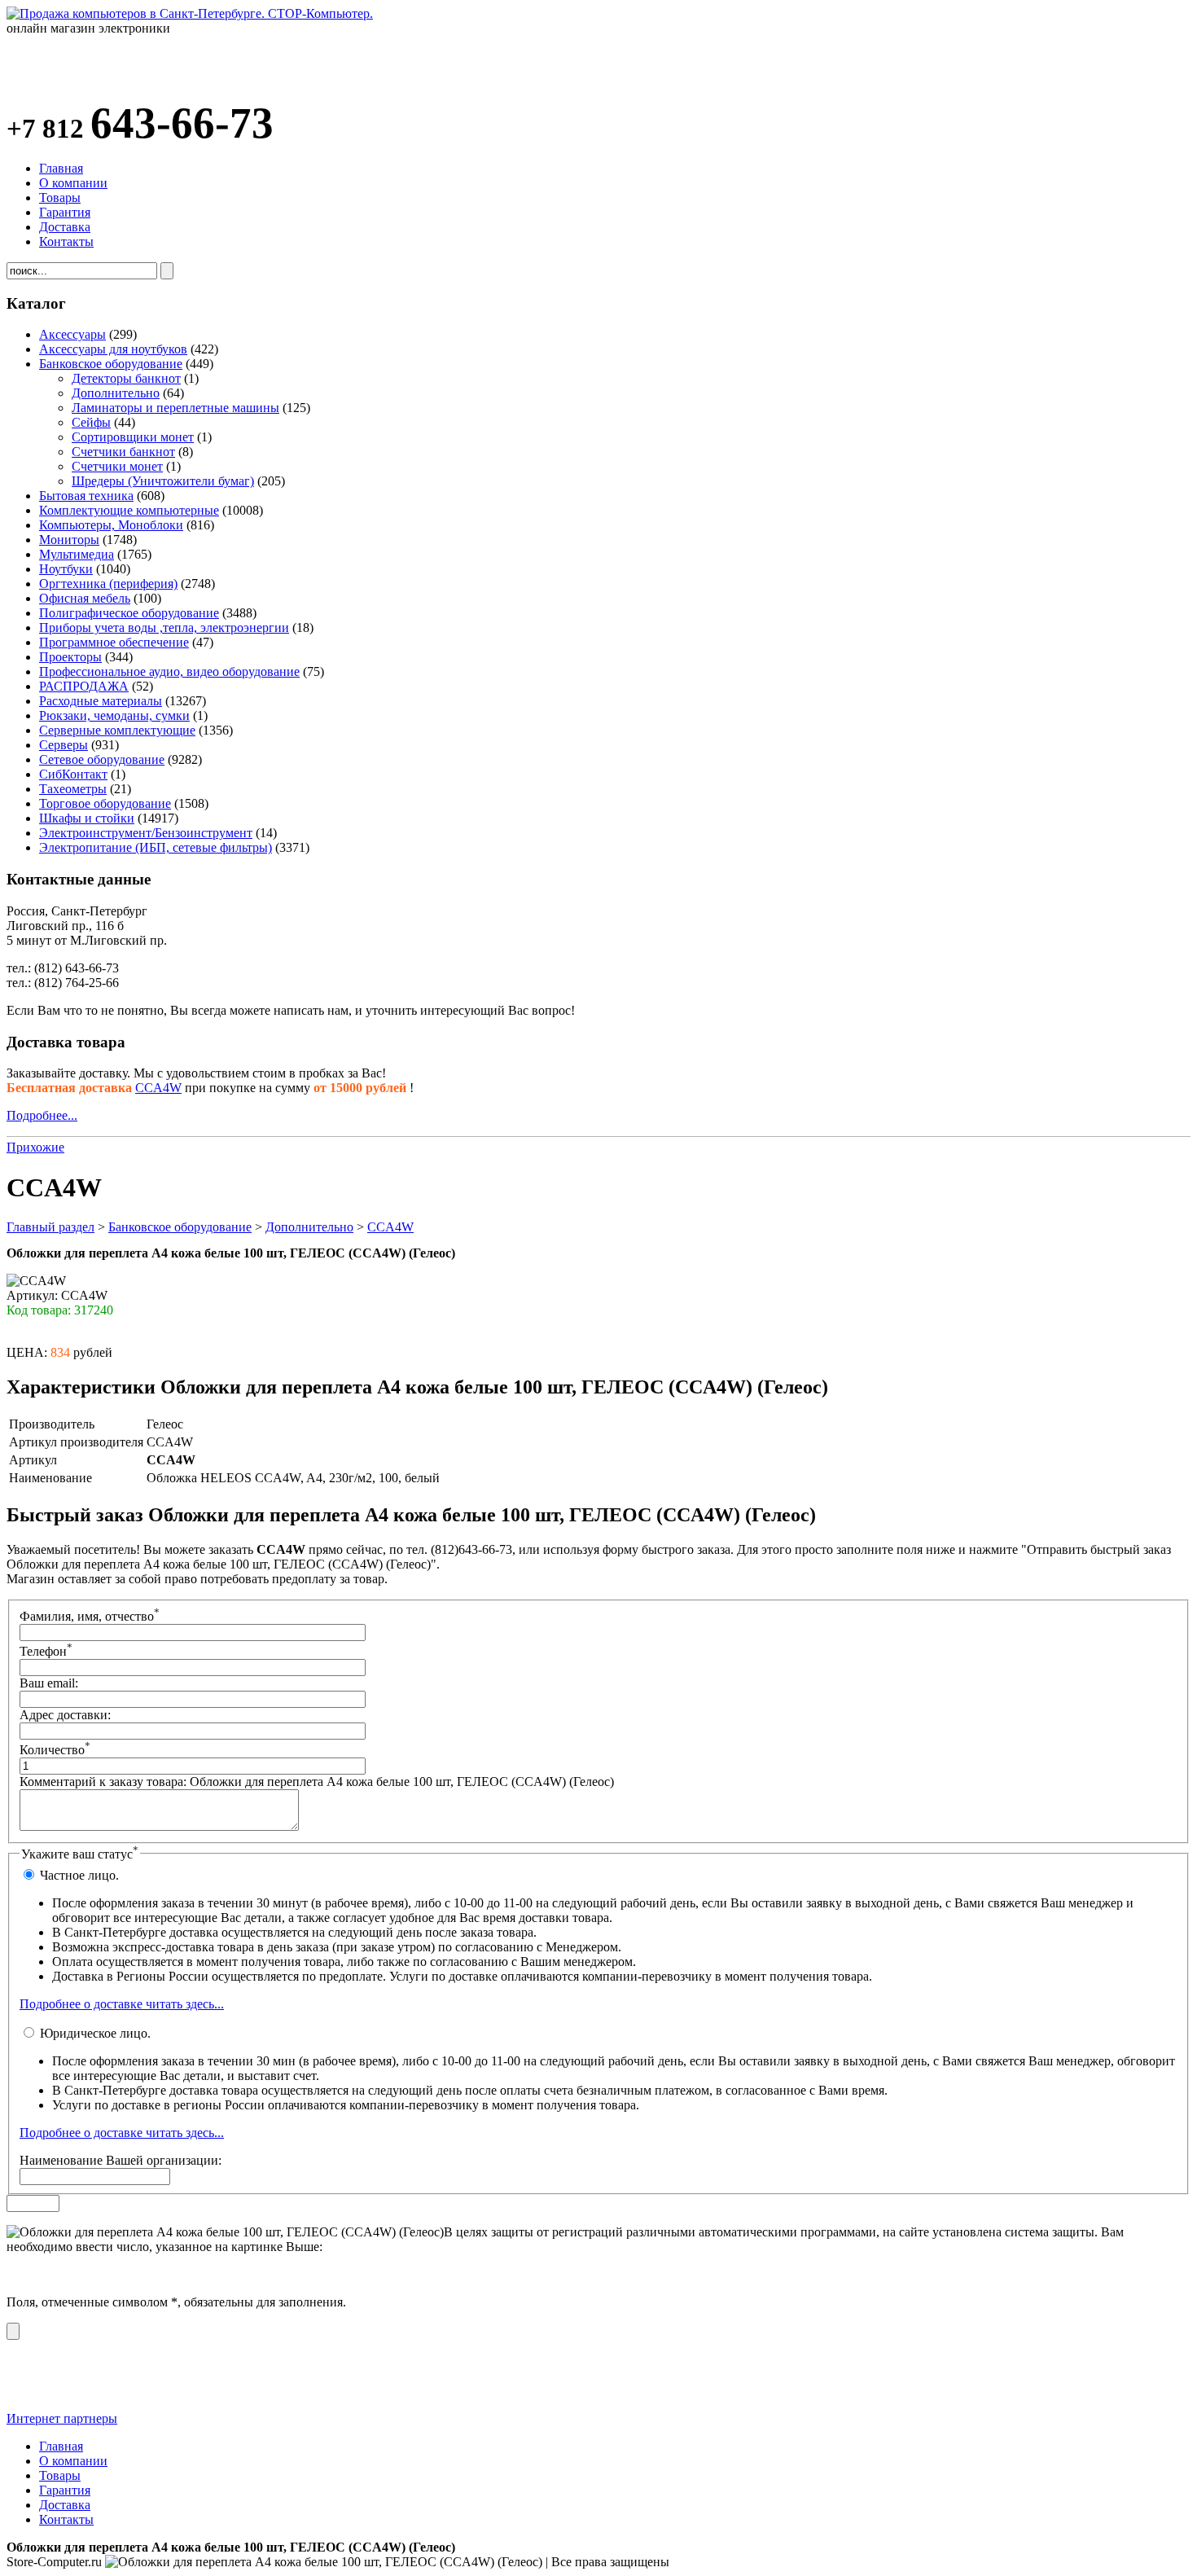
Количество (55, 1750)
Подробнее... (42, 1115)
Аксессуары (72, 334)
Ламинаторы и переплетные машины (175, 408)
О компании (73, 183)
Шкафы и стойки (87, 818)
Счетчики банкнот (123, 452)
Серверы (64, 745)
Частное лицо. (78, 1875)
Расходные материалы (101, 701)
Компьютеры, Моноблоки (111, 525)
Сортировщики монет (133, 437)
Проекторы (70, 657)
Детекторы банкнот (126, 378)
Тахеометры (73, 789)
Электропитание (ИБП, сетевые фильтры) (156, 847)
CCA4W (158, 1088)
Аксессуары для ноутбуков (113, 349)
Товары (60, 197)
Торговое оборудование (105, 803)
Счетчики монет (117, 466)
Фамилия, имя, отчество (90, 1616)
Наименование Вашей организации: (121, 2160)
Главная (61, 168)
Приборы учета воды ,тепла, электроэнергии (164, 628)
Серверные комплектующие (117, 730)
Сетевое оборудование (102, 759)
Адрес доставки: (65, 1715)
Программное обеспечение (114, 642)
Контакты (66, 241)
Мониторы (69, 540)
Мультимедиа (77, 554)
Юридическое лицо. (94, 2033)
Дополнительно (116, 393)
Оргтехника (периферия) (108, 584)
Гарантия (65, 212)
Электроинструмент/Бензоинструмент (146, 833)
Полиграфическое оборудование (129, 613)
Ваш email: (49, 1683)
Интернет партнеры (62, 2418)
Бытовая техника (86, 496)
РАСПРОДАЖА (84, 686)
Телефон (46, 1651)
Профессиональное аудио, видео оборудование (169, 671)
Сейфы (91, 422)
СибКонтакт (73, 774)
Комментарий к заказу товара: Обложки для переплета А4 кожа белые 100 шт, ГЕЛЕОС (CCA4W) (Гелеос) (317, 1782)
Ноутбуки (66, 569)
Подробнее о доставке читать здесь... (122, 2004)
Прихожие (35, 1147)
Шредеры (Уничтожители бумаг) (163, 481)
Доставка (65, 227)
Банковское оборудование (111, 364)
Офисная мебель (85, 598)
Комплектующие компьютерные (129, 510)
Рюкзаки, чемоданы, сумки (114, 715)
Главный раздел (50, 1227)
